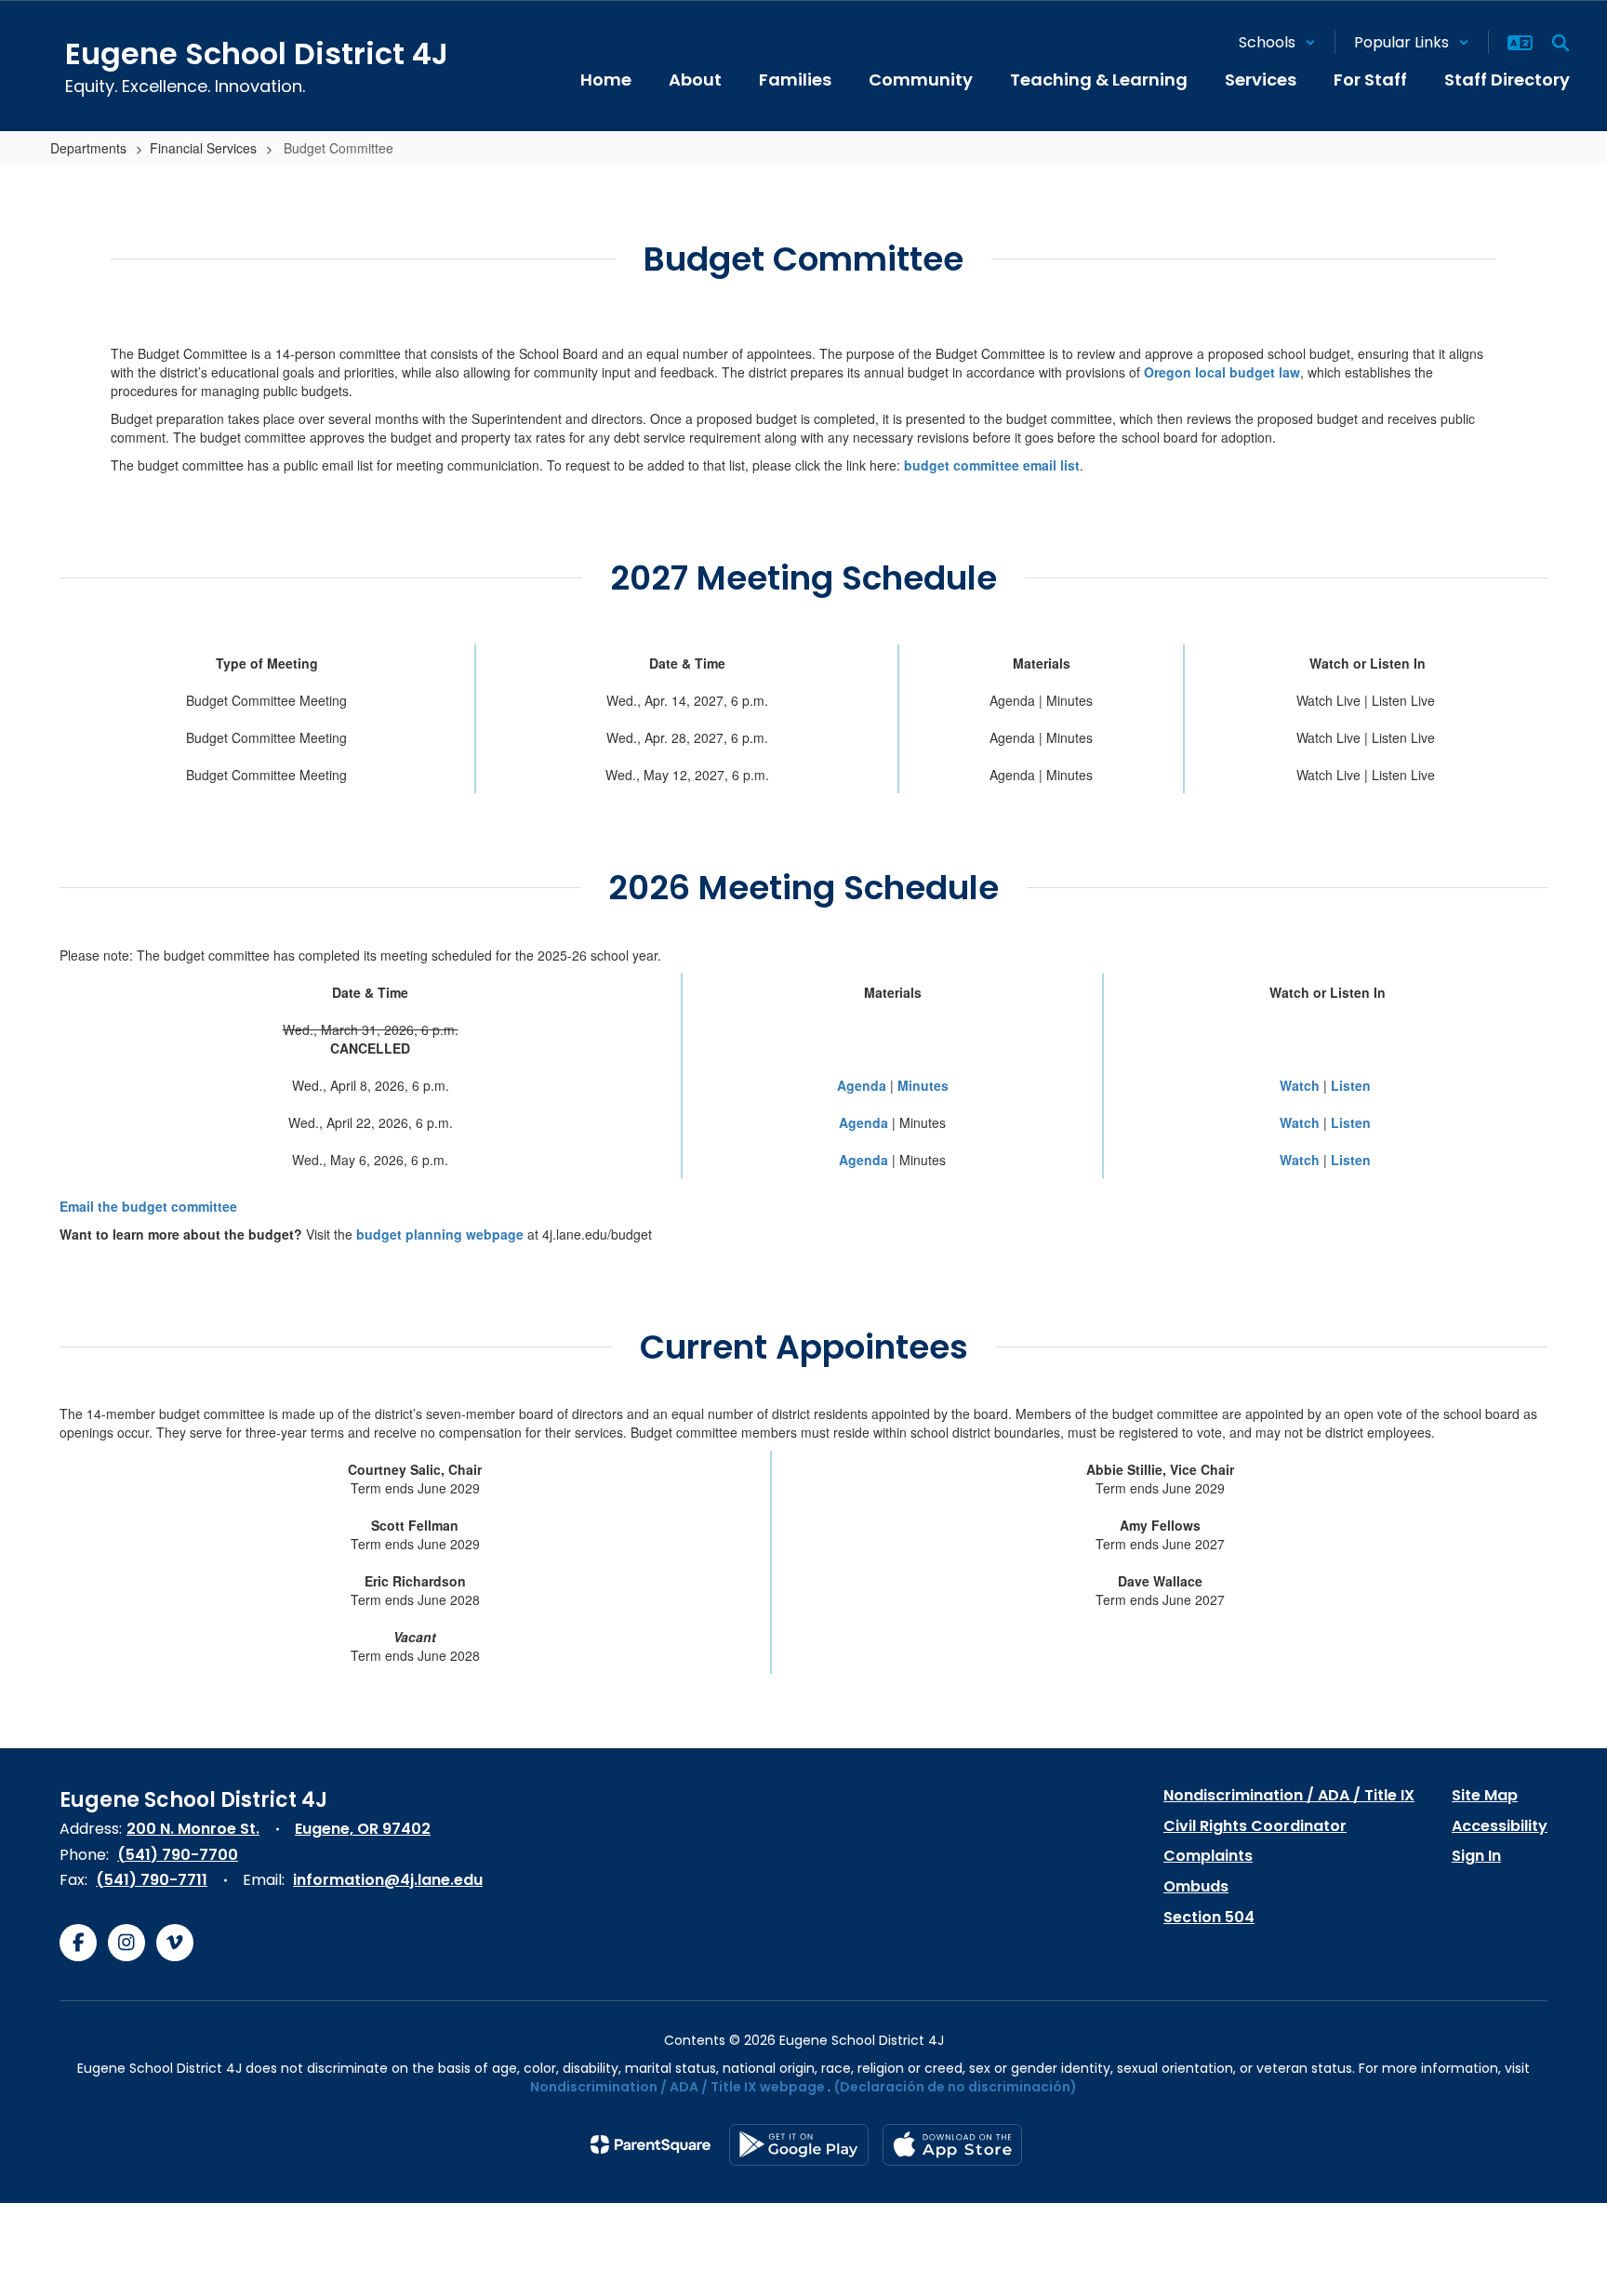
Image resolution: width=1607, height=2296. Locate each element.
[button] (1277, 42)
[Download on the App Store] (952, 2145)
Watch (1300, 1085)
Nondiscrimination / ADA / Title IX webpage (677, 2087)
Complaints (1208, 1856)
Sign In (1476, 1856)
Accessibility (1500, 1826)
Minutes (923, 1085)
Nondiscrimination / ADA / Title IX (1289, 1795)
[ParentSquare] (651, 2144)
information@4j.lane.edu (388, 1880)
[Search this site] (1561, 43)
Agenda (862, 1085)
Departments (88, 148)
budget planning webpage (440, 1234)
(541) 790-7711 (152, 1880)
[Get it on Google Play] (799, 2145)
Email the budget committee (148, 1206)
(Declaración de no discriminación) (956, 2087)
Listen (1351, 1085)
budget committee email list (992, 465)
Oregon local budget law (1222, 372)
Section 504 (1209, 1917)
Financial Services (203, 148)
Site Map (1485, 1795)
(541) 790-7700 (178, 1855)
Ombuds (1196, 1886)
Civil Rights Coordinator (1255, 1826)
